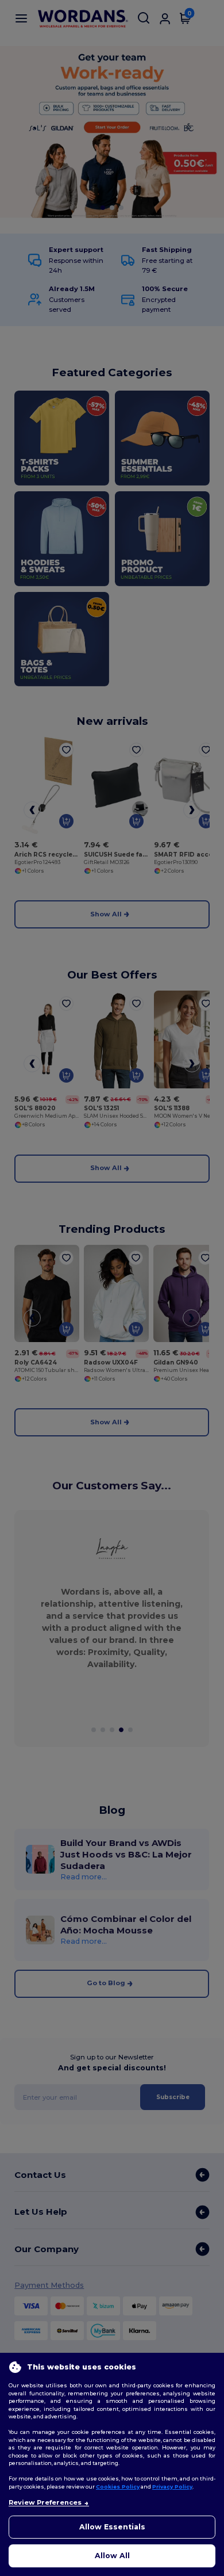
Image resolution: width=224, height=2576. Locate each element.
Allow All (112, 2556)
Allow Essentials (112, 2527)
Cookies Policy (118, 2487)
